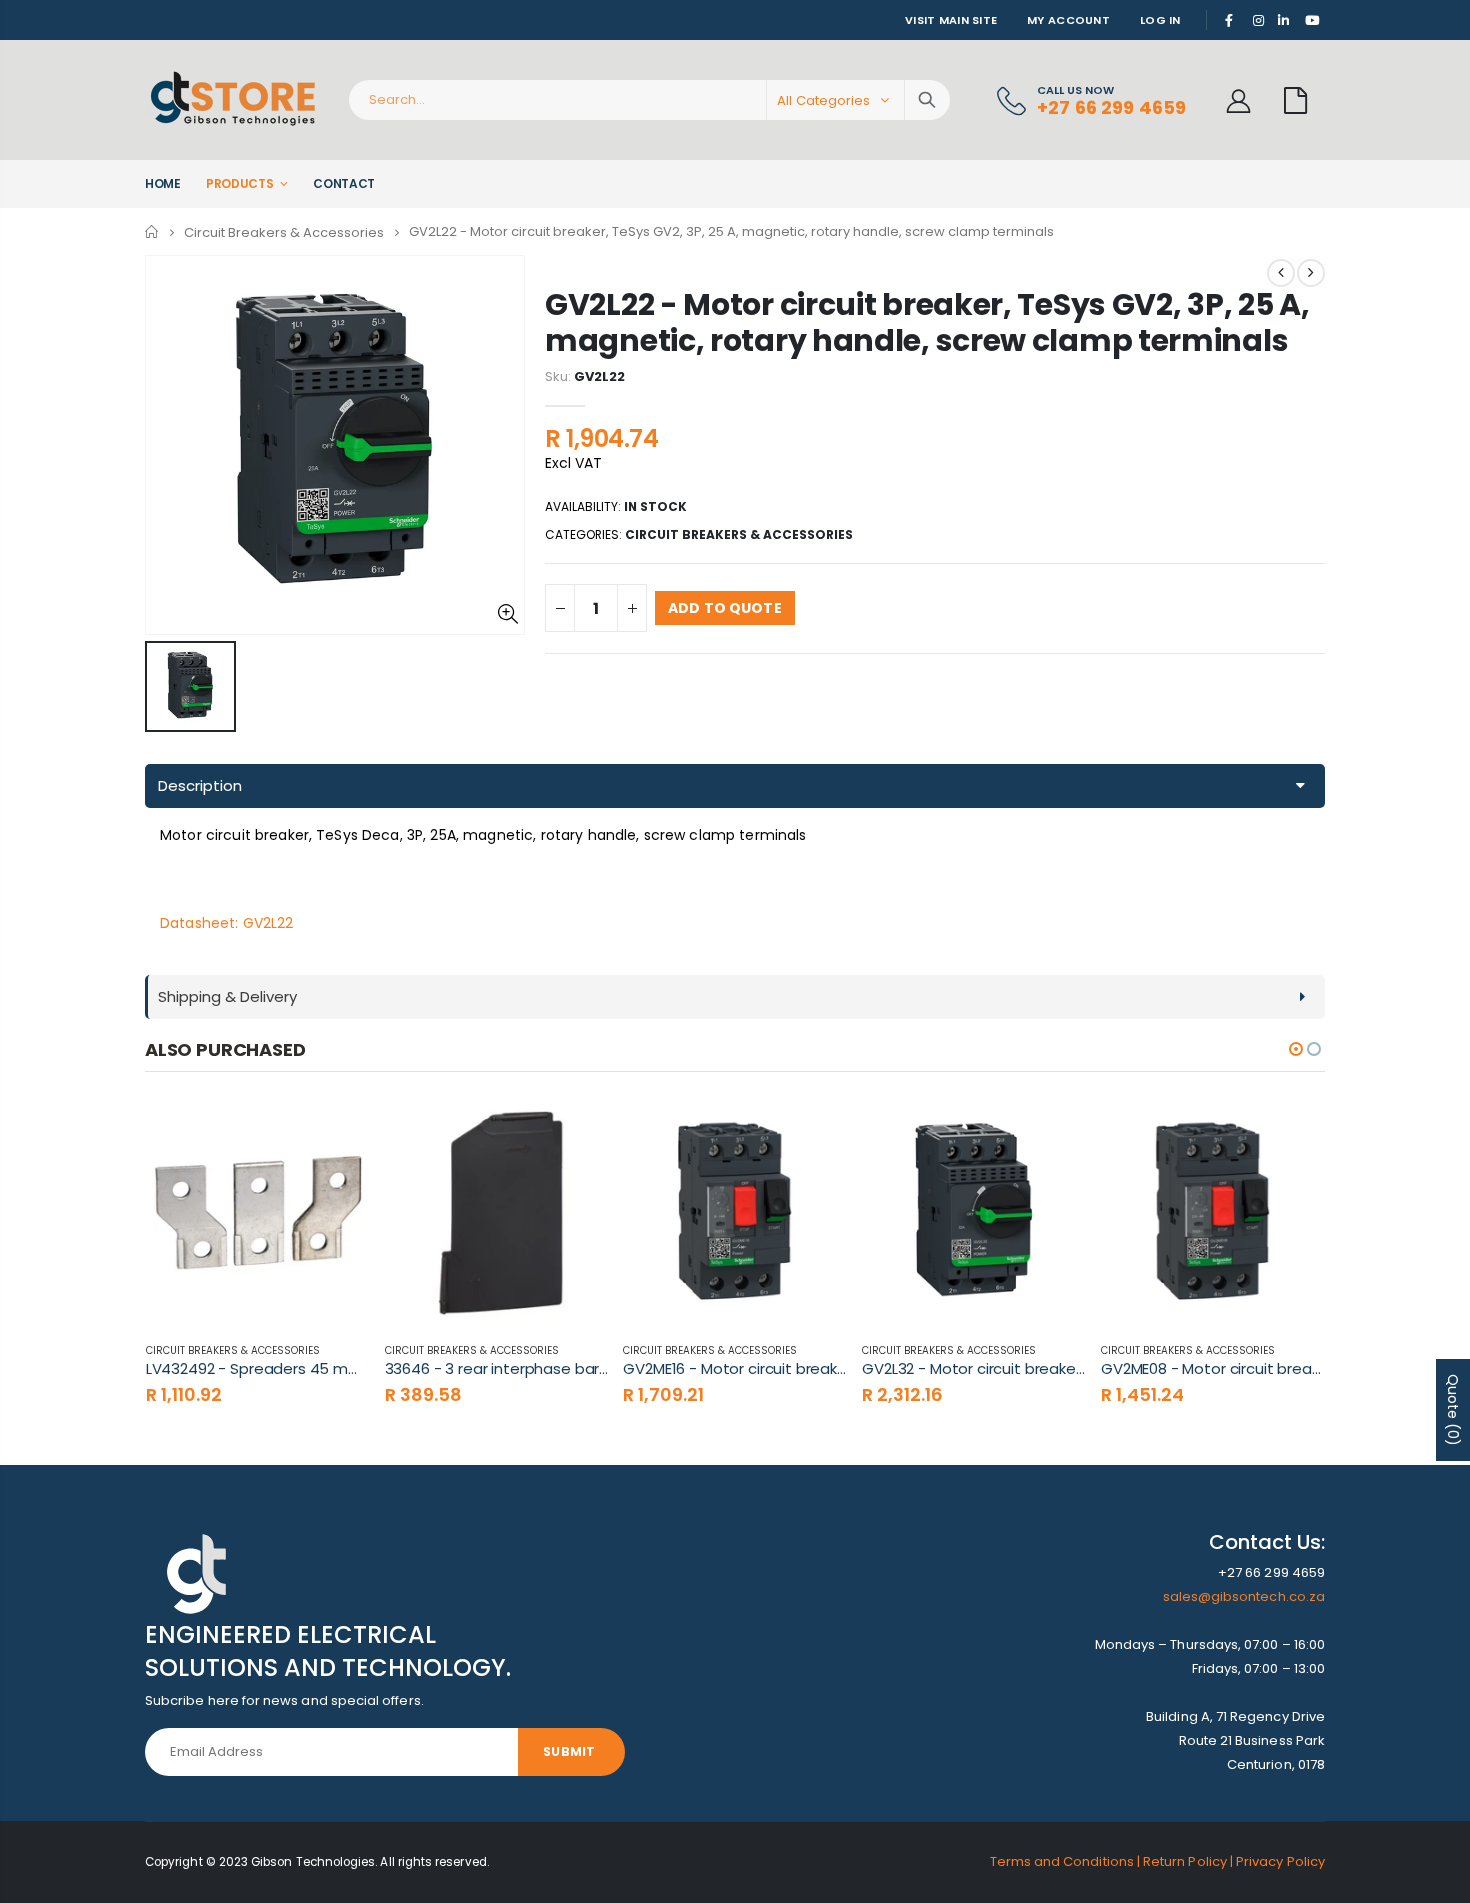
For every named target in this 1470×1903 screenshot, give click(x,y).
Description (200, 785)
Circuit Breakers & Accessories (284, 231)
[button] (1296, 1049)
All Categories (823, 100)
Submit (569, 1751)
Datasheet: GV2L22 (226, 923)
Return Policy (1186, 1861)
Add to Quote (725, 608)
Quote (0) (1453, 1410)
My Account (1068, 20)
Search (927, 100)
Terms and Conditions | (1067, 1861)
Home (152, 231)
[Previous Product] (1281, 273)
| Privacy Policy (1277, 1861)
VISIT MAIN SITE (951, 20)
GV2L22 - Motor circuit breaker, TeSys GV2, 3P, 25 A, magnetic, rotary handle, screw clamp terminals (927, 322)
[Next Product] (1311, 273)
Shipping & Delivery (227, 996)
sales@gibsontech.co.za (1244, 1596)
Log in (1160, 20)
